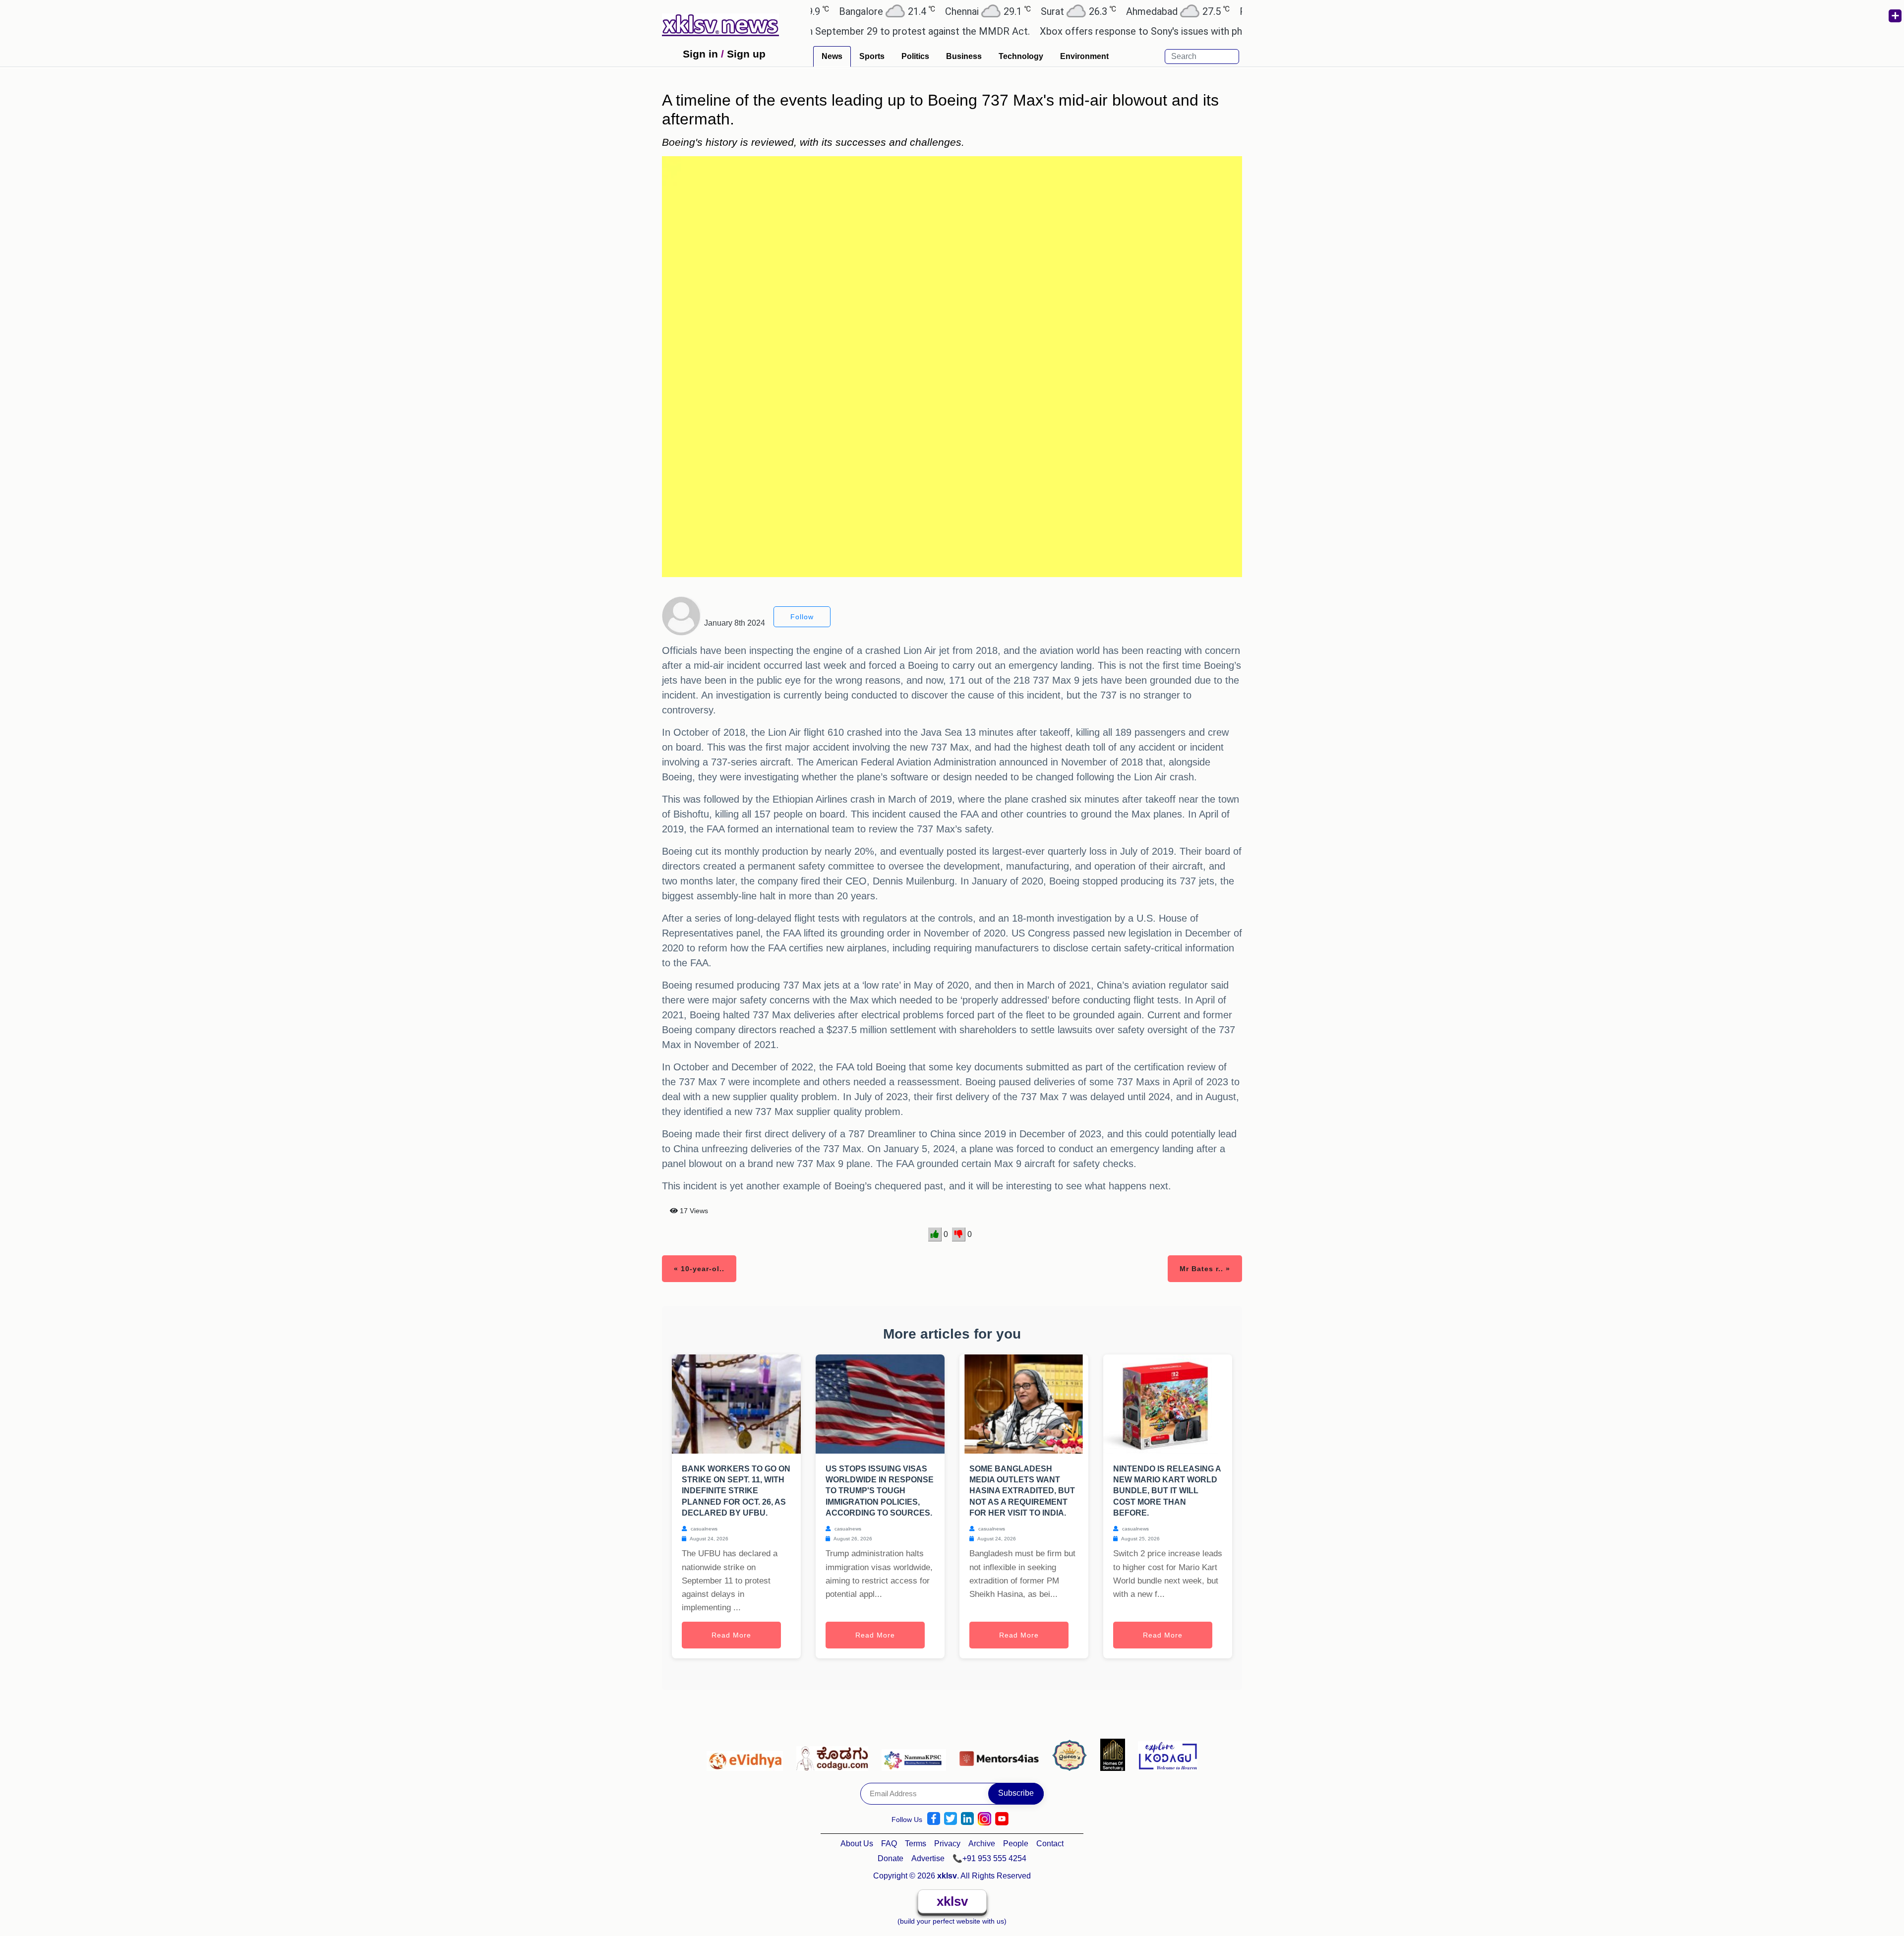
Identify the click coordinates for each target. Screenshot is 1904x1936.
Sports (872, 56)
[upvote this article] (935, 1234)
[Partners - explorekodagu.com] (1168, 1754)
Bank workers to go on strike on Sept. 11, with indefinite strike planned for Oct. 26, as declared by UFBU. (736, 1491)
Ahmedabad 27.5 (1096, 11)
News (832, 56)
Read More (731, 1635)
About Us (857, 1844)
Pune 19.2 (1195, 11)
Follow (802, 617)
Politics (915, 56)
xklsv (952, 1901)
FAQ (889, 1844)
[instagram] (984, 1819)
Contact (1050, 1844)
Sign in (700, 54)
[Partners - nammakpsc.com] (917, 1754)
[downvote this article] (959, 1234)
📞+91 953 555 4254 (989, 1858)
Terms (916, 1844)
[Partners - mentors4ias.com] (1002, 1754)
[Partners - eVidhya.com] (747, 1754)
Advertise (928, 1858)
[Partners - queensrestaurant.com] (1072, 1754)
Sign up (746, 54)
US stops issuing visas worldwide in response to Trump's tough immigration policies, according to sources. (880, 1491)
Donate (891, 1858)
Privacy (947, 1844)
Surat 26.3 (997, 11)
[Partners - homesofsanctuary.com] (1115, 1754)
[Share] (1895, 16)
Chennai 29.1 (906, 11)
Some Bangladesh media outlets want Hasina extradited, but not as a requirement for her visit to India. (1022, 1491)
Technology (1021, 56)
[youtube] (1002, 1819)
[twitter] (951, 1819)
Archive (982, 1844)
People (1016, 1844)
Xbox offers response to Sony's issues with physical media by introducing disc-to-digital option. (1166, 31)
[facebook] (934, 1819)
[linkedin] (967, 1819)
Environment (1084, 56)
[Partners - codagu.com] (835, 1754)
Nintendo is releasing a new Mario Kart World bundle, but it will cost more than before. (1167, 1491)
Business (964, 56)
